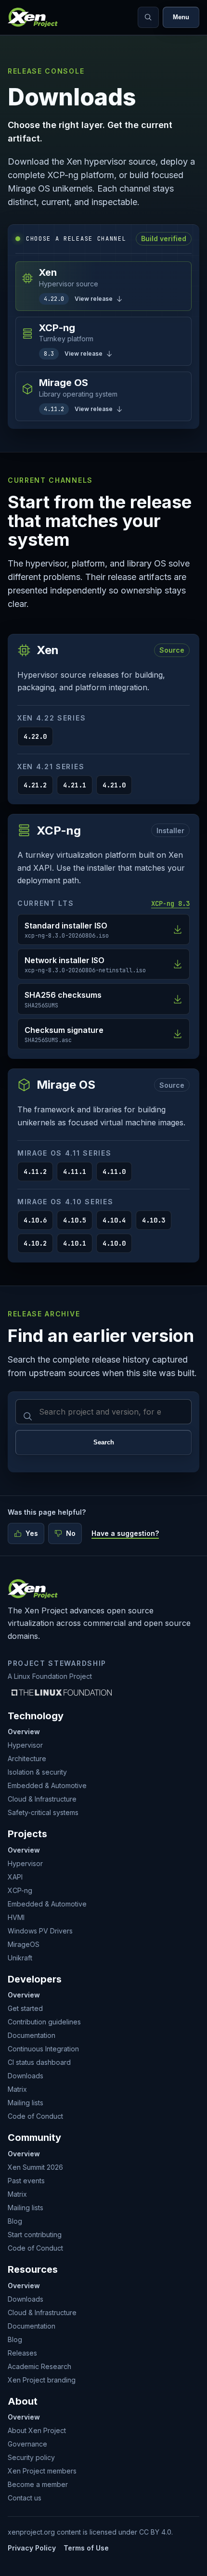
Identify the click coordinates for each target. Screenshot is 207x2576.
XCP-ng (20, 1890)
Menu (181, 17)
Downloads (26, 2076)
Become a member (38, 2484)
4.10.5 (75, 1220)
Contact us (25, 2498)
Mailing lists (26, 2103)
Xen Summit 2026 (35, 2167)
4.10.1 (75, 1243)
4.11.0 (114, 1172)
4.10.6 (35, 1220)
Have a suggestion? (125, 1533)
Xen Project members (42, 2471)
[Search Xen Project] (148, 17)
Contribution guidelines (44, 2022)
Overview (24, 1732)
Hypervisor (25, 1745)
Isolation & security (37, 1772)
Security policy (31, 2457)
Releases (22, 2353)
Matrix (17, 2089)
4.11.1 (75, 1172)
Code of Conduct (35, 2116)
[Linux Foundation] (62, 1692)
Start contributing (35, 2235)
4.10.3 (154, 1220)
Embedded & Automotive (47, 1785)
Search (104, 1442)
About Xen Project (37, 2430)
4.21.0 (114, 785)
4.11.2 (35, 1172)
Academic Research (39, 2366)
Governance (27, 2444)
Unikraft (20, 1958)
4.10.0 (114, 1243)
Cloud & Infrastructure (42, 1799)
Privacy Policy (32, 2548)
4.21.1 (75, 785)
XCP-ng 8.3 (170, 903)
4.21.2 (35, 785)
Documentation (32, 2035)
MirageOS (24, 1944)
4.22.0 (35, 736)
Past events (26, 2181)
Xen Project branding (42, 2380)
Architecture (27, 1758)
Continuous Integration (43, 2049)
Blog (15, 2221)
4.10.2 (35, 1243)
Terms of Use (86, 2548)
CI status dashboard (39, 2062)
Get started (25, 2008)
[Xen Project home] (33, 17)
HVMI (16, 1917)
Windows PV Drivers (40, 1931)
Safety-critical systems (43, 1812)
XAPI (15, 1877)
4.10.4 (114, 1220)
